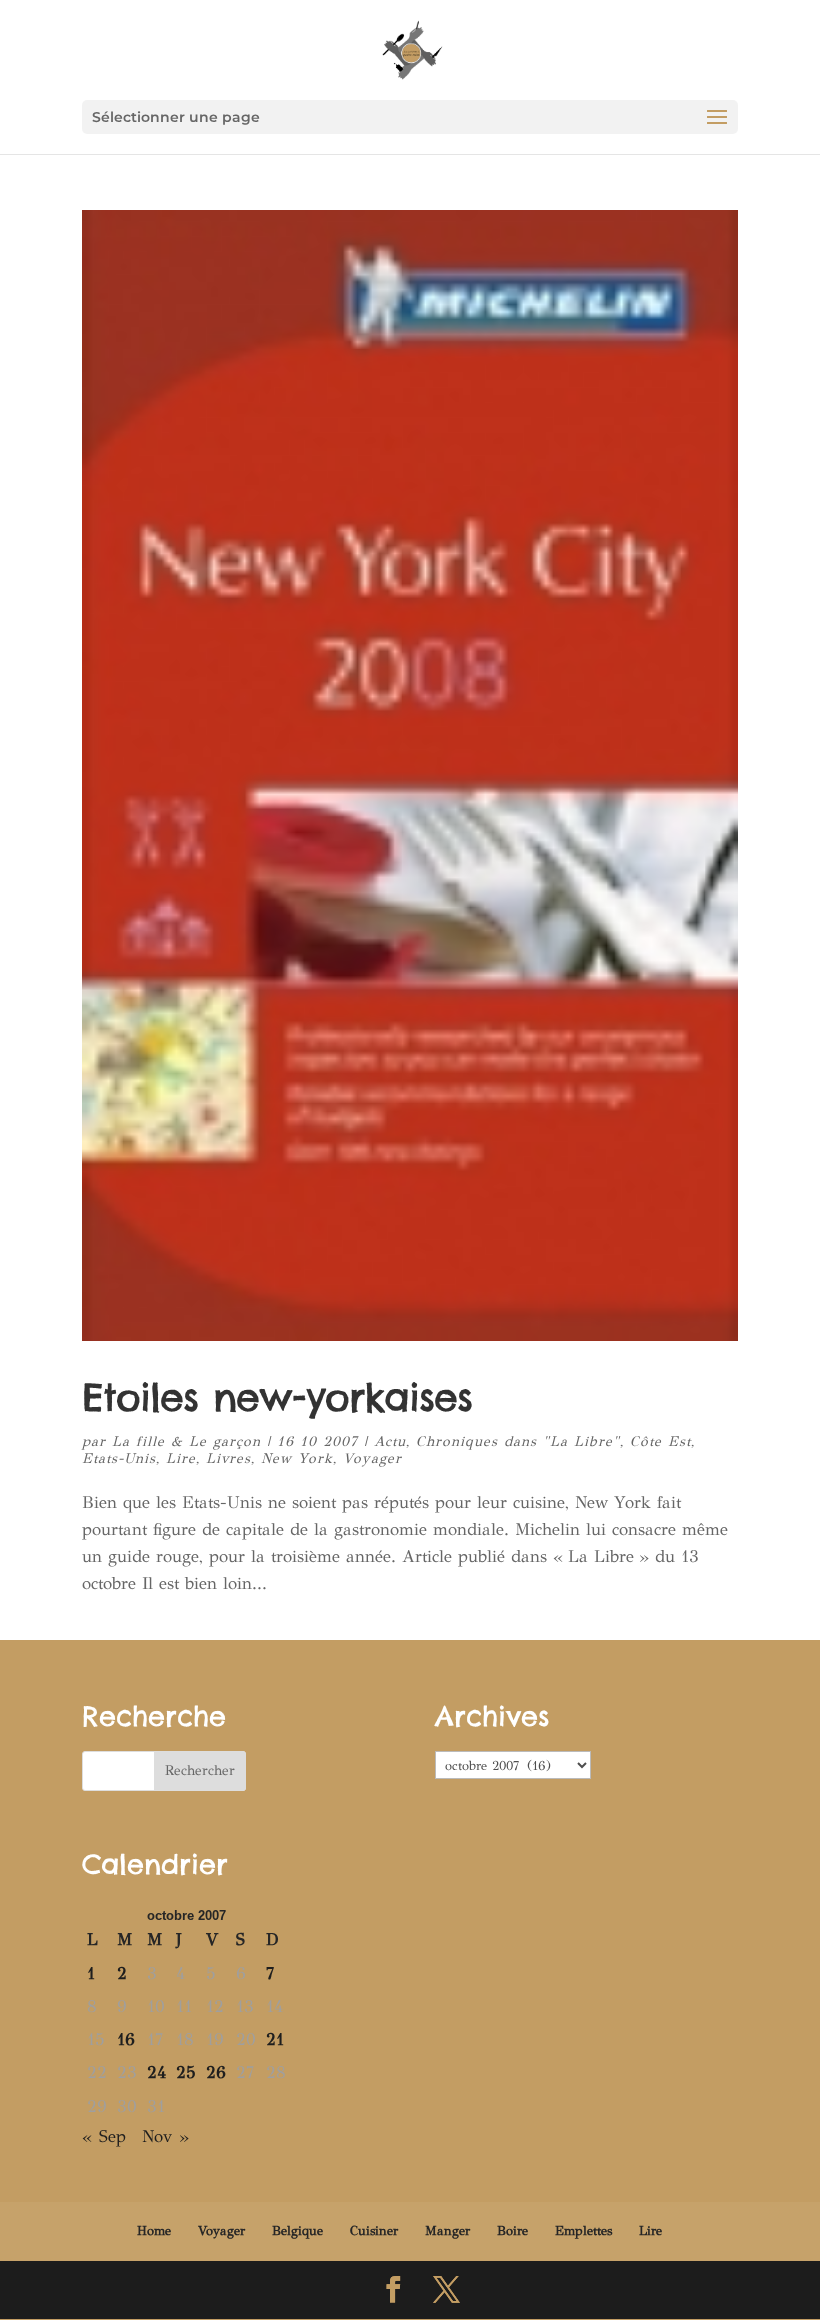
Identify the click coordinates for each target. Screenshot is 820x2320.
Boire (512, 2231)
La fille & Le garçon (186, 1441)
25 (186, 2072)
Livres (228, 1458)
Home (154, 2231)
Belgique (297, 2231)
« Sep (104, 2136)
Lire (181, 1458)
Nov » (165, 2136)
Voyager (372, 1458)
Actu (390, 1441)
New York (297, 1458)
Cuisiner (374, 2231)
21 (275, 2039)
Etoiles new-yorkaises (277, 1397)
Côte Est (660, 1441)
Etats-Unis (119, 1458)
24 (156, 2072)
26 (216, 2072)
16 (126, 2039)
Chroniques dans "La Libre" (518, 1441)
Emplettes (583, 2231)
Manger (447, 2231)
